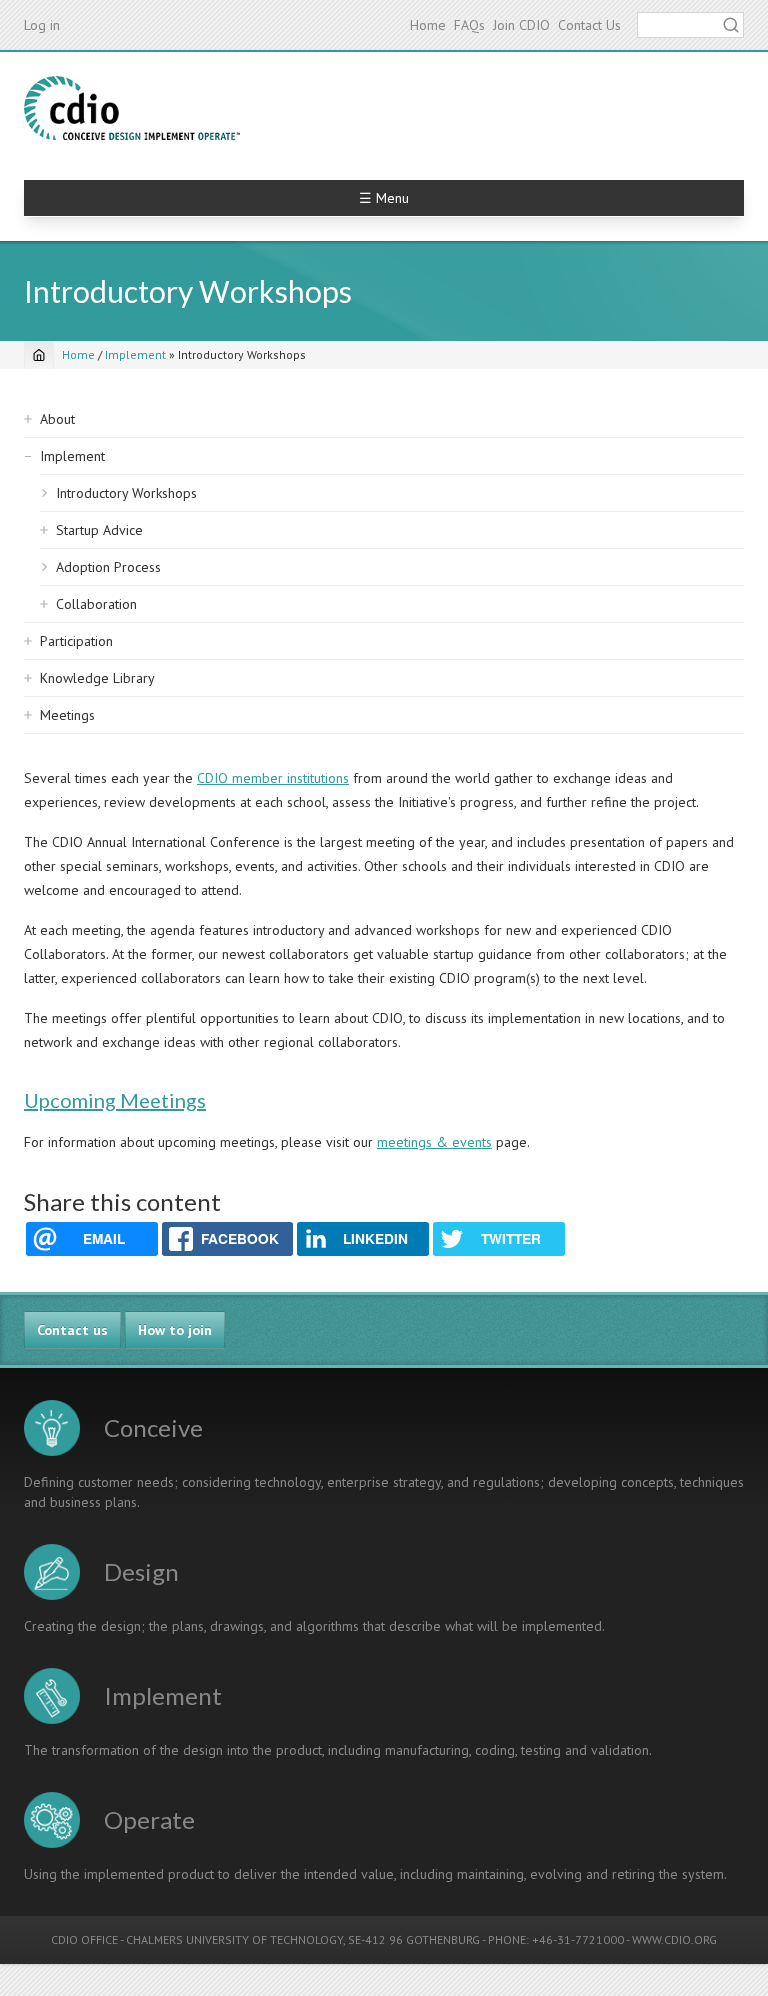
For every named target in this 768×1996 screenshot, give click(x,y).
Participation (76, 641)
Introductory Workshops (126, 493)
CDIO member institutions (273, 778)
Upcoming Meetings (115, 1100)
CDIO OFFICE (84, 1939)
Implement (135, 354)
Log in (42, 25)
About (57, 419)
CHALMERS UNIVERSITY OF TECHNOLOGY (234, 1939)
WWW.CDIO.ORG (674, 1939)
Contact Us (589, 25)
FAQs (469, 25)
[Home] (132, 108)
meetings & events (434, 1142)
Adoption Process (108, 567)
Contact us (72, 1330)
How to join (175, 1330)
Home (428, 25)
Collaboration (96, 604)
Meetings (67, 715)
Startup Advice (99, 530)
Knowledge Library (97, 678)
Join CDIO (521, 25)
